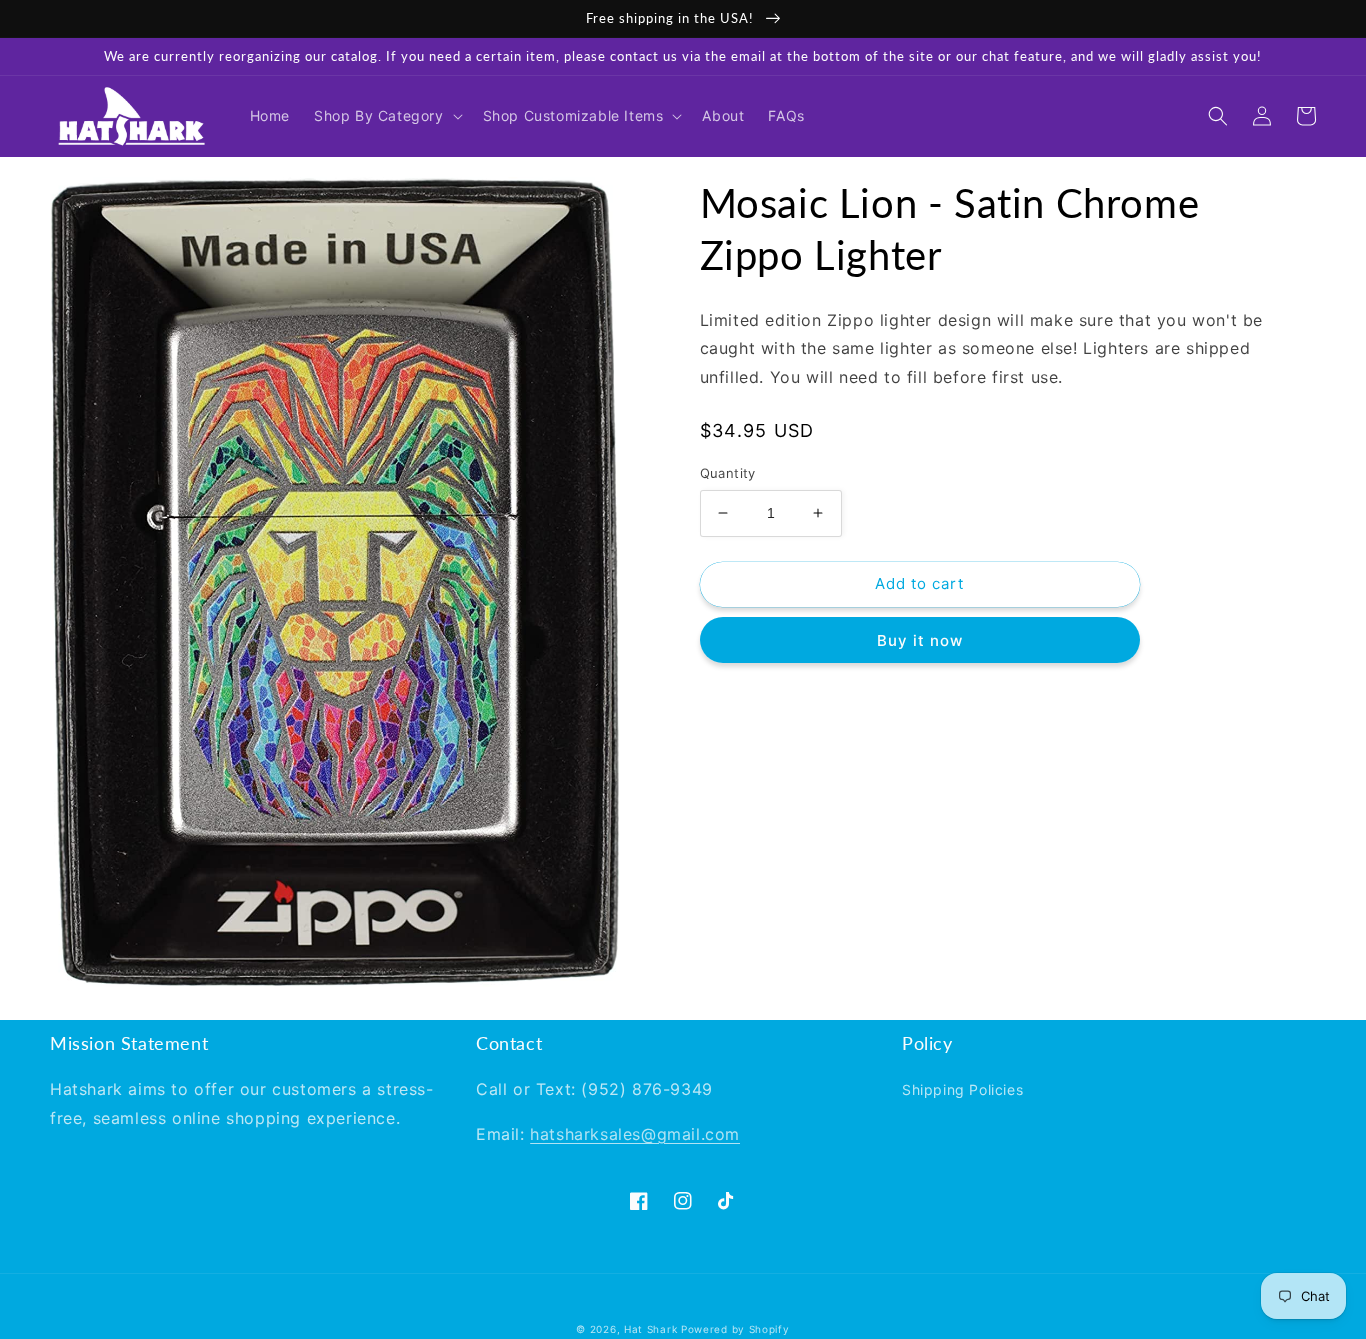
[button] (386, 116)
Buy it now (920, 640)
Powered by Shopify (735, 1329)
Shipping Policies (962, 1089)
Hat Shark (650, 1329)
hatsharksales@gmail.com (635, 1134)
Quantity (728, 473)
